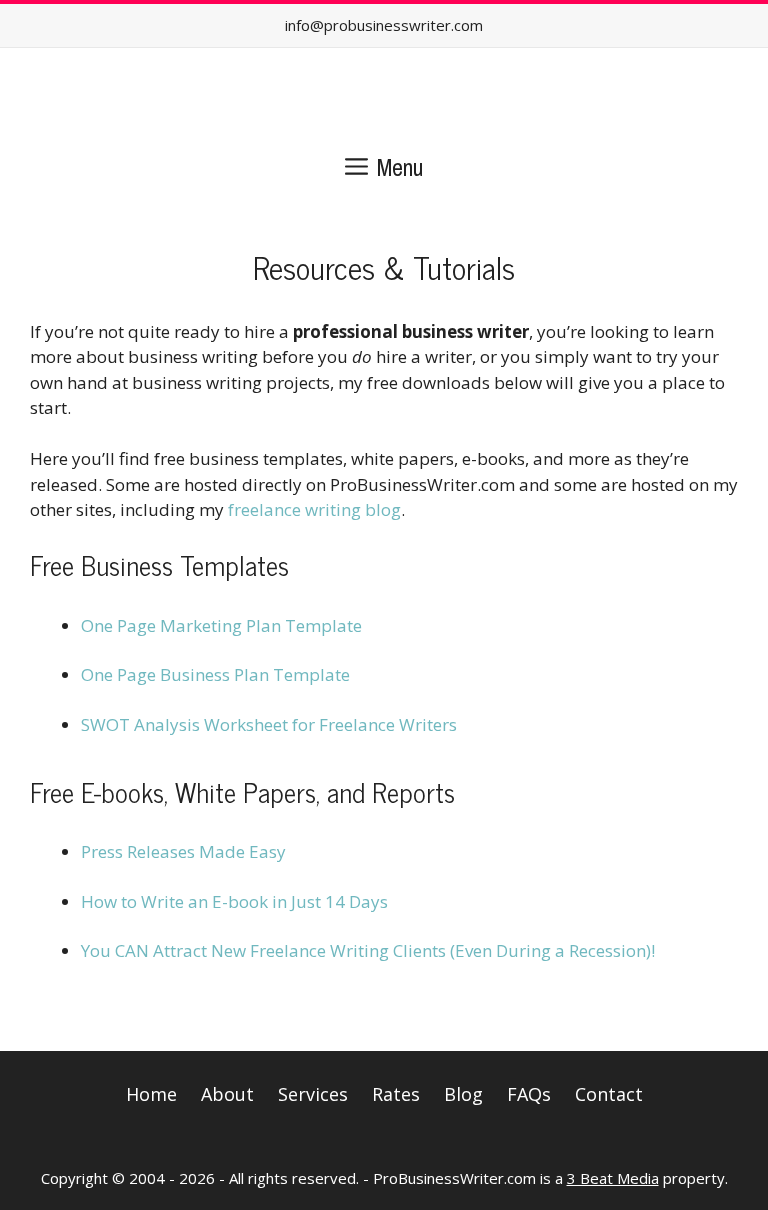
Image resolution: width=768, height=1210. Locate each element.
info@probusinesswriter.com (384, 25)
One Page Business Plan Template (215, 674)
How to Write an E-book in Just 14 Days (234, 901)
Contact (609, 1094)
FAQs (529, 1094)
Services (313, 1094)
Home (151, 1094)
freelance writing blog (314, 509)
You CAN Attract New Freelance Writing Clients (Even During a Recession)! (368, 950)
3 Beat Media (613, 1178)
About (227, 1094)
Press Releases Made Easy (183, 851)
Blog (463, 1094)
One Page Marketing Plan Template (221, 625)
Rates (396, 1094)
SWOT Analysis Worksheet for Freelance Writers (269, 724)
